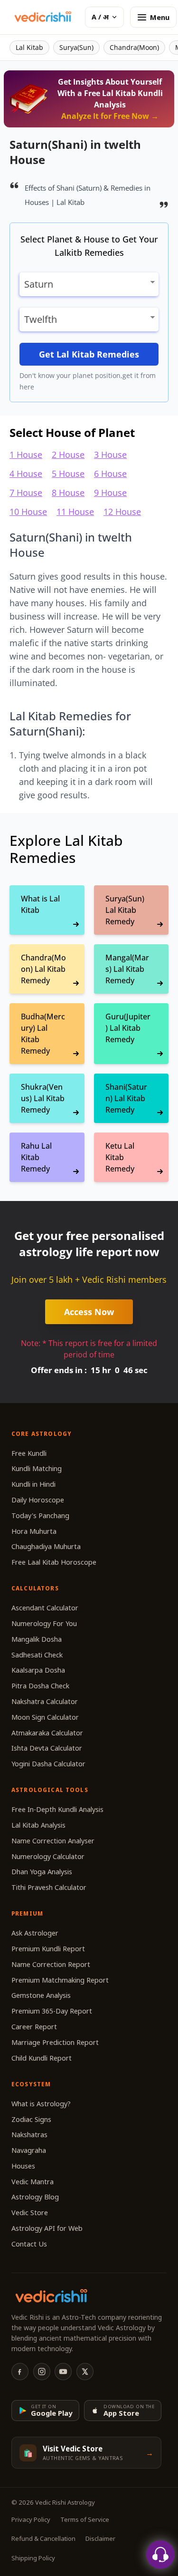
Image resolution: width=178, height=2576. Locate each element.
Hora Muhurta (34, 1531)
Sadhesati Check (37, 1655)
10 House (28, 512)
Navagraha (29, 2150)
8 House (68, 493)
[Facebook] (20, 2372)
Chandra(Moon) (134, 47)
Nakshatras (29, 2135)
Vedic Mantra (33, 2182)
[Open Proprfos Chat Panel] (160, 2555)
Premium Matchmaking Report (60, 1980)
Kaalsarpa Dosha (38, 1670)
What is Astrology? (41, 2104)
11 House (75, 512)
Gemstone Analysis (41, 1995)
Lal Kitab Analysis (38, 1825)
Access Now (89, 1312)
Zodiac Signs (31, 2119)
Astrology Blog (35, 2197)
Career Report (34, 2027)
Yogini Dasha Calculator (48, 1764)
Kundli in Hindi (33, 1484)
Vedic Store (30, 2213)
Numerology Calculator (48, 1856)
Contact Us (29, 2244)
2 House (68, 455)
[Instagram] (42, 2372)
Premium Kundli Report (48, 1949)
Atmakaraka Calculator (47, 1733)
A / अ (100, 17)
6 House (110, 474)
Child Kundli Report (42, 2058)
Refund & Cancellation (43, 2538)
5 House (68, 474)
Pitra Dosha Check (40, 1686)
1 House (26, 455)
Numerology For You (44, 1623)
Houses (23, 2166)
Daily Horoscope (38, 1500)
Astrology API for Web (47, 2228)
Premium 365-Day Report (52, 2011)
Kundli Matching (37, 1468)
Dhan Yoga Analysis (42, 1872)
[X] (85, 2372)
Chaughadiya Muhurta (46, 1546)
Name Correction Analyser (53, 1841)
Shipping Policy (33, 2558)
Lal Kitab (29, 47)
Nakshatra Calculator (45, 1701)
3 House (110, 455)
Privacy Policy (31, 2519)
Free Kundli (29, 1453)
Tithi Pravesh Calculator (49, 1887)
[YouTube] (63, 2372)
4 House (26, 474)
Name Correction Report (51, 1964)
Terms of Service (85, 2519)
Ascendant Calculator (45, 1608)
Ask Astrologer (35, 1933)
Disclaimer (100, 2538)
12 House (122, 512)
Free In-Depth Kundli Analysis (57, 1809)
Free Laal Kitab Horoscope (54, 1562)
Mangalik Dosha (37, 1639)
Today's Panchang (40, 1516)
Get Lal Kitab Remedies (89, 354)
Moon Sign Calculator (45, 1717)
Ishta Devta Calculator (47, 1748)
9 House (110, 493)
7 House (26, 493)
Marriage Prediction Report (55, 2042)
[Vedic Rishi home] (42, 17)
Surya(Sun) (76, 47)
